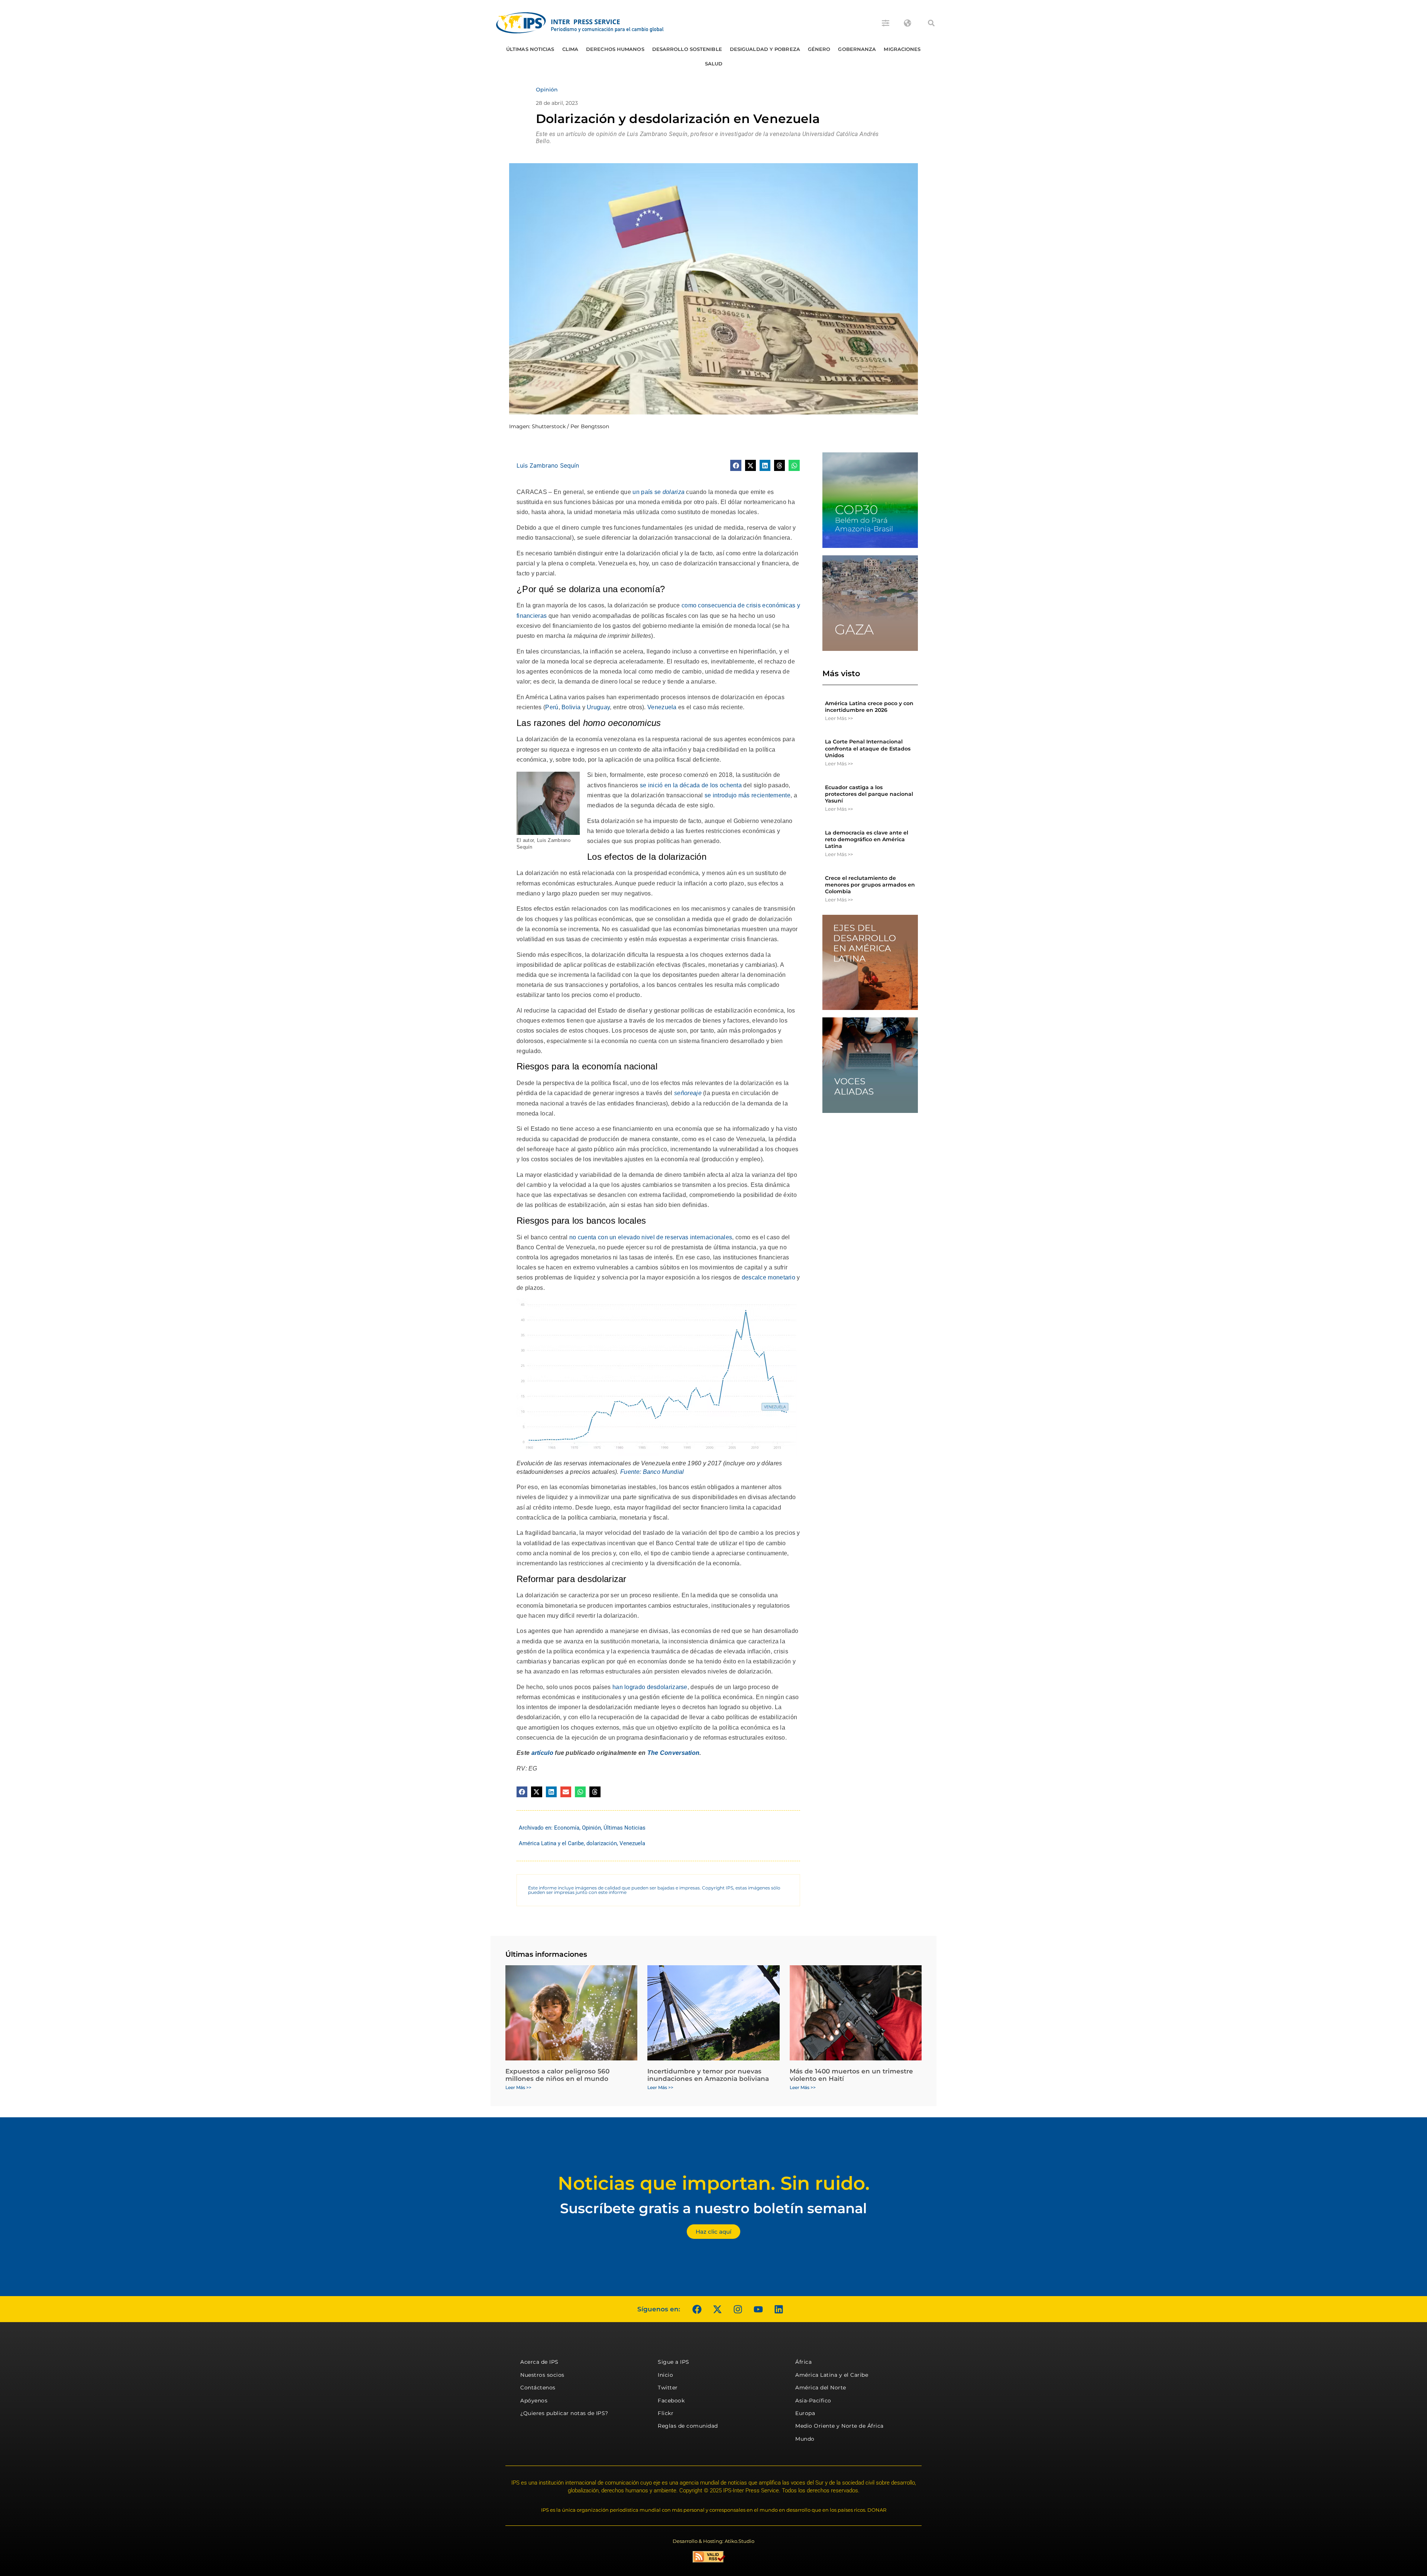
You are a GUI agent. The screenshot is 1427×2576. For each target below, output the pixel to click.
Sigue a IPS (674, 2362)
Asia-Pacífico (813, 2401)
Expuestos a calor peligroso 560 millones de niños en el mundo (557, 2075)
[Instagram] (738, 2309)
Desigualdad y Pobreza (765, 49)
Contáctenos (538, 2388)
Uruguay (598, 707)
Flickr (666, 2413)
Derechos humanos (615, 49)
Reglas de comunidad (688, 2426)
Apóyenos (534, 2401)
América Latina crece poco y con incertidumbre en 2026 (869, 707)
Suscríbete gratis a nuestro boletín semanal (713, 2208)
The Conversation (674, 1753)
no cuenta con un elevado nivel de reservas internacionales (651, 1237)
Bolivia (571, 707)
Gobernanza (857, 49)
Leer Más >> (839, 718)
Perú (552, 707)
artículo (542, 1753)
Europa (805, 2413)
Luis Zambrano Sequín (548, 465)
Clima (570, 49)
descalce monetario (768, 1277)
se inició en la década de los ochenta (691, 785)
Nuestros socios (542, 2375)
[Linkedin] (779, 2309)
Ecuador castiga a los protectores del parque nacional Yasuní (869, 794)
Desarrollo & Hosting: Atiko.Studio (713, 2541)
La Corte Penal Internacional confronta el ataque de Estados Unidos (868, 748)
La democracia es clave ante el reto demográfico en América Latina (867, 839)
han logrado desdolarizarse (650, 1687)
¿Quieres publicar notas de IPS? (564, 2413)
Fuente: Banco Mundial (652, 1472)
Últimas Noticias (530, 49)
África (803, 2362)
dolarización (602, 1843)
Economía (567, 1828)
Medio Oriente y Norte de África (839, 2426)
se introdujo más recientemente (748, 795)
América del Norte (821, 2388)
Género (819, 49)
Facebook (671, 2401)
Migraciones (902, 49)
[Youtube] (758, 2309)
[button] (931, 23)
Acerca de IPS (539, 2362)
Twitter (668, 2388)
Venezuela (662, 707)
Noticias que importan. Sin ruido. (714, 2183)
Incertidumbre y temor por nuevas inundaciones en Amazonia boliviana (708, 2075)
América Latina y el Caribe (551, 1843)
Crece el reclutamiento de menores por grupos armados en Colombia (870, 885)
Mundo (805, 2439)
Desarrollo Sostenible (687, 49)
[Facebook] (697, 2309)
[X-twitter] (717, 2309)
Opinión (591, 1828)
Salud (714, 64)
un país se (659, 492)
